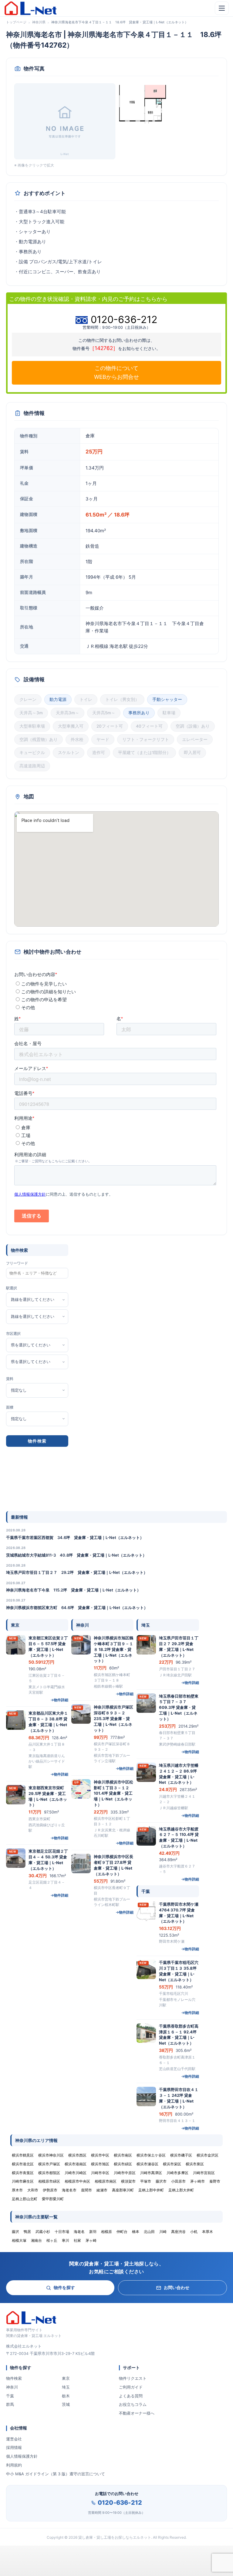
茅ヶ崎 (91, 2240)
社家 (77, 2240)
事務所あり (139, 713)
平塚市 (146, 2181)
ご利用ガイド (131, 2387)
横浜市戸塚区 (49, 2164)
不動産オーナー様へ (137, 2413)
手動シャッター (167, 699)
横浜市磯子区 (181, 2155)
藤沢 (15, 2232)
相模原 (106, 2232)
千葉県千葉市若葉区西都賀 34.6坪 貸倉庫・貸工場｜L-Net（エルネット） (75, 1537)
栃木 (66, 2396)
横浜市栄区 (172, 2164)
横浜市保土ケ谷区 (151, 2155)
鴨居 (27, 2232)
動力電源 (58, 699)
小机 (194, 2232)
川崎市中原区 (125, 2173)
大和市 (33, 2190)
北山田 (149, 2232)
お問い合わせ (177, 2287)
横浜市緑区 (123, 2164)
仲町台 (122, 2232)
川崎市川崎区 (76, 2173)
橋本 (136, 2232)
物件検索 (14, 2378)
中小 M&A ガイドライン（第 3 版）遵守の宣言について (56, 2474)
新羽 (93, 2232)
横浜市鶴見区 (23, 2155)
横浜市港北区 (23, 2164)
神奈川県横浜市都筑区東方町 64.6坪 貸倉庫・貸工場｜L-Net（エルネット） (77, 1608)
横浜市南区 (123, 2155)
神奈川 (12, 2387)
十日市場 (62, 2232)
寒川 (66, 2240)
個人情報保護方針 (22, 2456)
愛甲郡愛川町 (53, 2199)
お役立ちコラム (133, 2404)
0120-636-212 (120, 2503)
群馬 (10, 2404)
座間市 (86, 2190)
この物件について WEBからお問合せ (116, 372)
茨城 (66, 2404)
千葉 (10, 2396)
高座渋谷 (178, 2232)
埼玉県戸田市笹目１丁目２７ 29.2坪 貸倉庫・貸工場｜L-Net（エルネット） (77, 1572)
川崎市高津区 (151, 2173)
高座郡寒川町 (123, 2190)
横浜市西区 (77, 2155)
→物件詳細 (59, 1700)
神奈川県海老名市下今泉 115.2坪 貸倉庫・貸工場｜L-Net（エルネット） (73, 1590)
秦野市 (215, 2181)
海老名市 (69, 2190)
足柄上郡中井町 (151, 2190)
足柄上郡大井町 (181, 2190)
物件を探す (64, 2287)
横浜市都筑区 (49, 2173)
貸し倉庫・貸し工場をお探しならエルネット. (115, 2537)
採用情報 (14, 2447)
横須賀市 (128, 2181)
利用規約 (14, 2465)
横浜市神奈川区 (51, 2155)
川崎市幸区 (100, 2173)
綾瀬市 (102, 2190)
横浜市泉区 (195, 2164)
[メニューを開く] (222, 8)
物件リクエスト (133, 2378)
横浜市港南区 (76, 2164)
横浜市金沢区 (208, 2155)
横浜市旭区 (100, 2164)
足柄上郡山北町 (25, 2199)
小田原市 (178, 2181)
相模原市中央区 (77, 2181)
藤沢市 (161, 2181)
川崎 (163, 2232)
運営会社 (14, 2439)
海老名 (79, 2232)
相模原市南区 (106, 2181)
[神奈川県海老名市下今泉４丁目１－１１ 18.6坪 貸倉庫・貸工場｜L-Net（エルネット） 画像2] (142, 103)
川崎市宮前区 (204, 2173)
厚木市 (17, 2190)
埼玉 (66, 2387)
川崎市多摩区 (177, 2173)
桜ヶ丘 (52, 2240)
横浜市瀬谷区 (147, 2164)
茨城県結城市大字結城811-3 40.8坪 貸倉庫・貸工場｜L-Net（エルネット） (76, 1555)
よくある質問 (131, 2396)
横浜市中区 (100, 2155)
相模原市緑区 (49, 2181)
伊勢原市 (50, 2190)
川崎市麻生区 (23, 2181)
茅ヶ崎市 (198, 2181)
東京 (66, 2378)
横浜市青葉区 (23, 2173)
